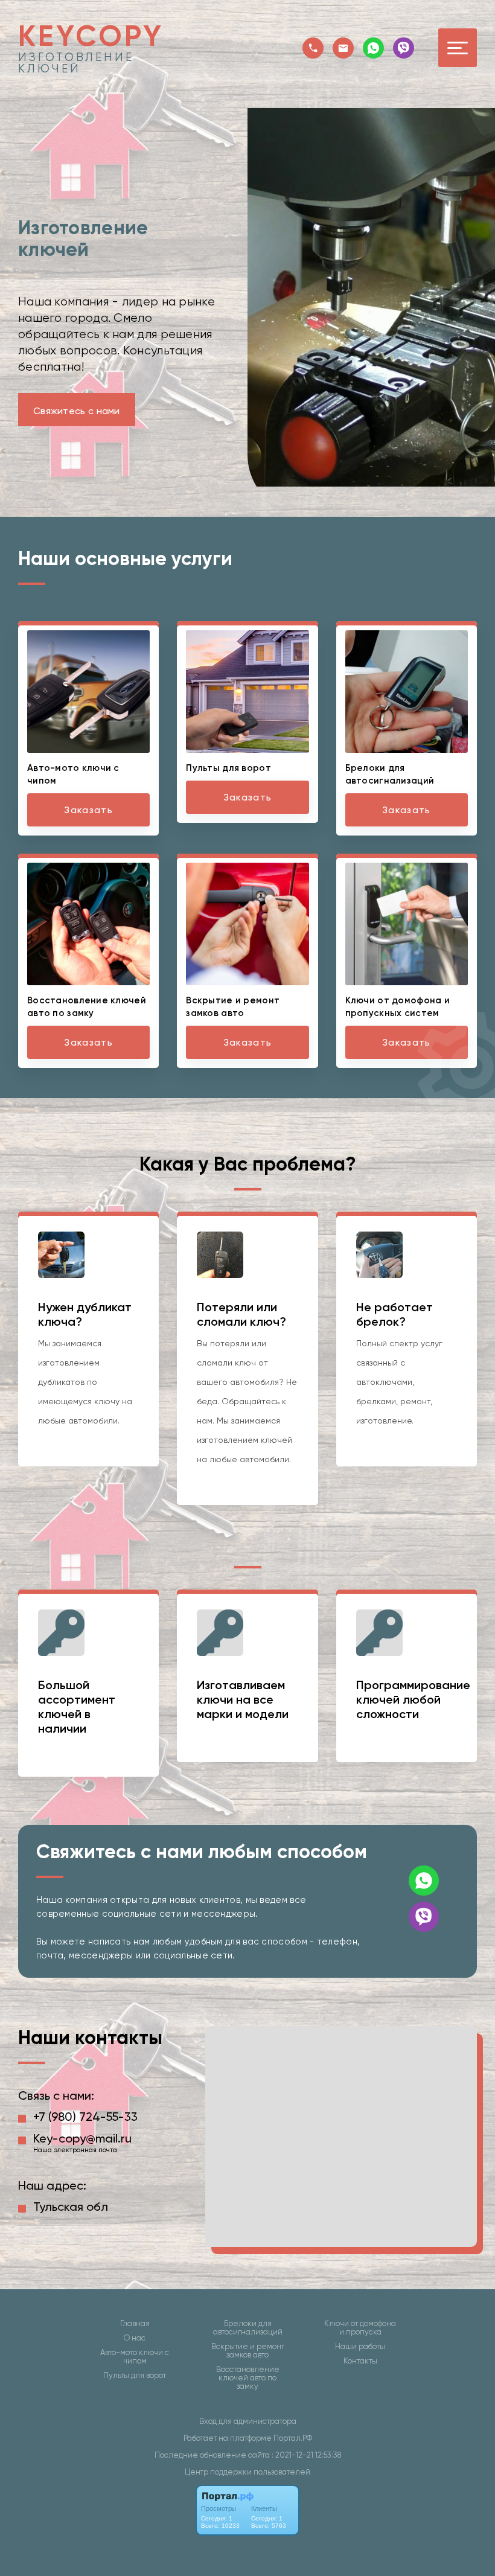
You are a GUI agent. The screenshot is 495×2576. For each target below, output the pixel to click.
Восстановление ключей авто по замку (248, 2378)
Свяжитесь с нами (77, 411)
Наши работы (360, 2347)
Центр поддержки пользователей (247, 2472)
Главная (135, 2324)
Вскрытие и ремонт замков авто (248, 2351)
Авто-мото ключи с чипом (135, 2357)
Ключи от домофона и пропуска (360, 2328)
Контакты (360, 2361)
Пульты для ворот (135, 2376)
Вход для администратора (248, 2421)
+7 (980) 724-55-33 (85, 2117)
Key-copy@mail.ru (82, 2138)
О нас (135, 2338)
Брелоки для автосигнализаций (248, 2328)
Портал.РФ (293, 2438)
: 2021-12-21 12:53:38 (306, 2455)
